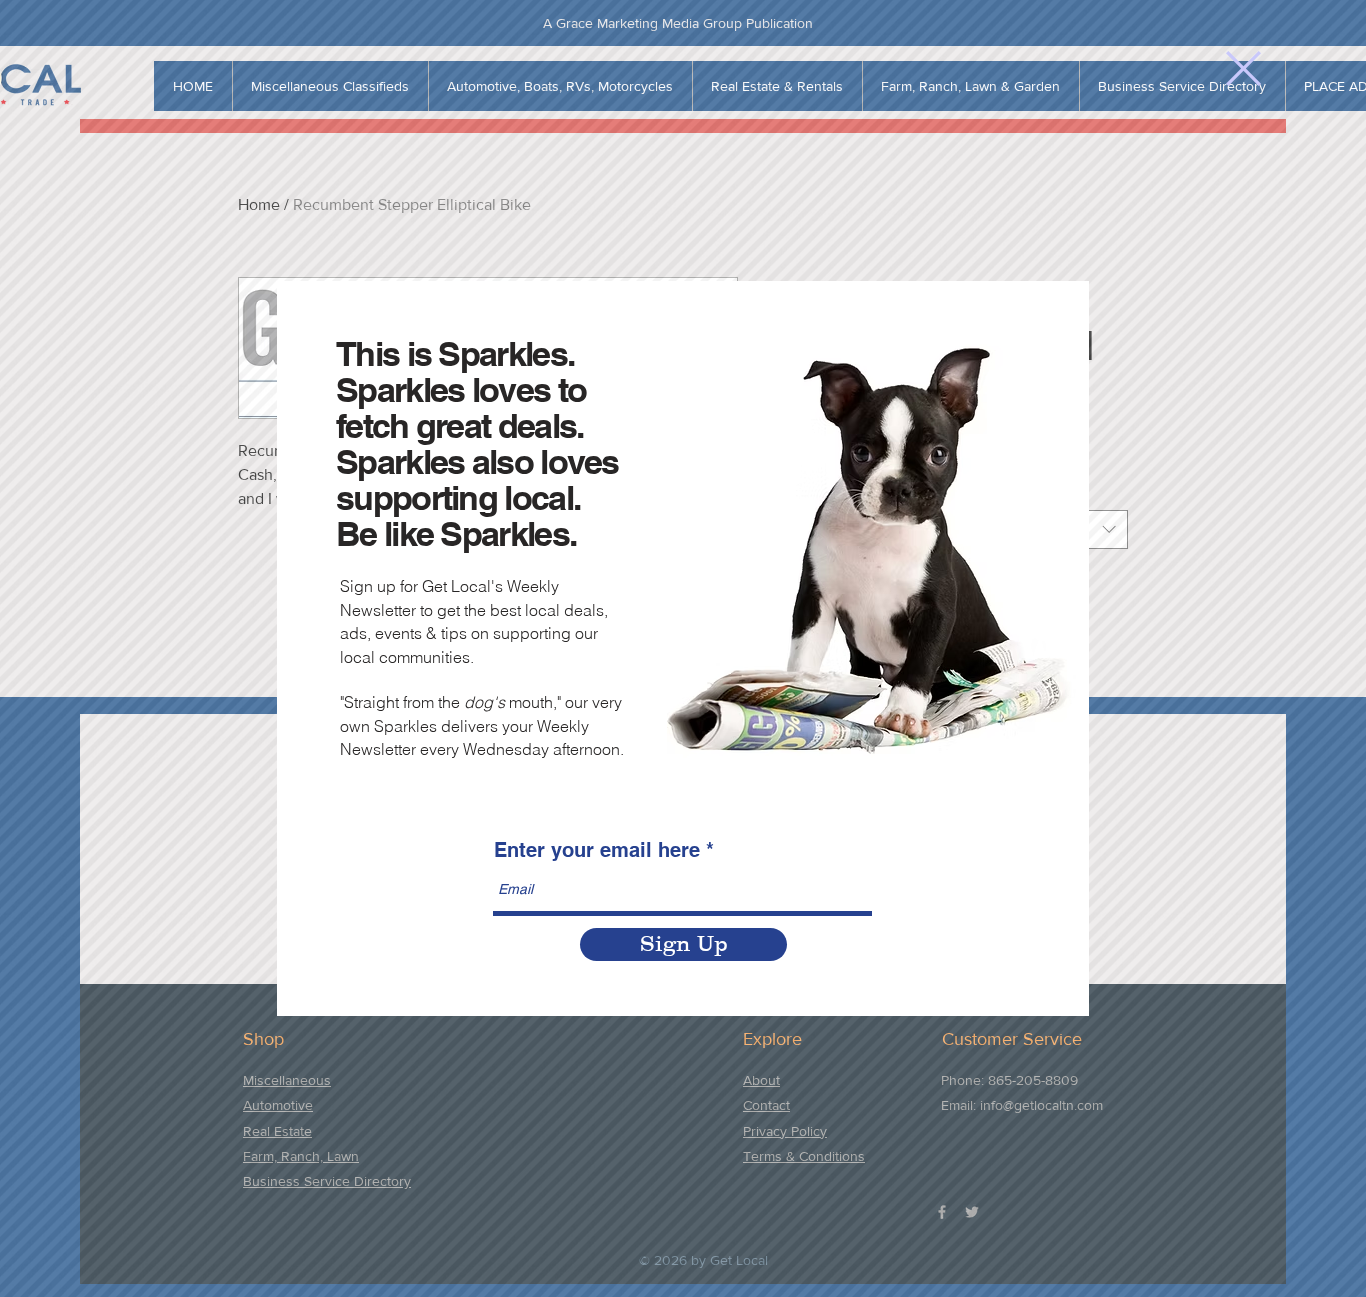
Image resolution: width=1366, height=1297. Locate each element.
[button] (1243, 68)
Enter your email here (597, 850)
